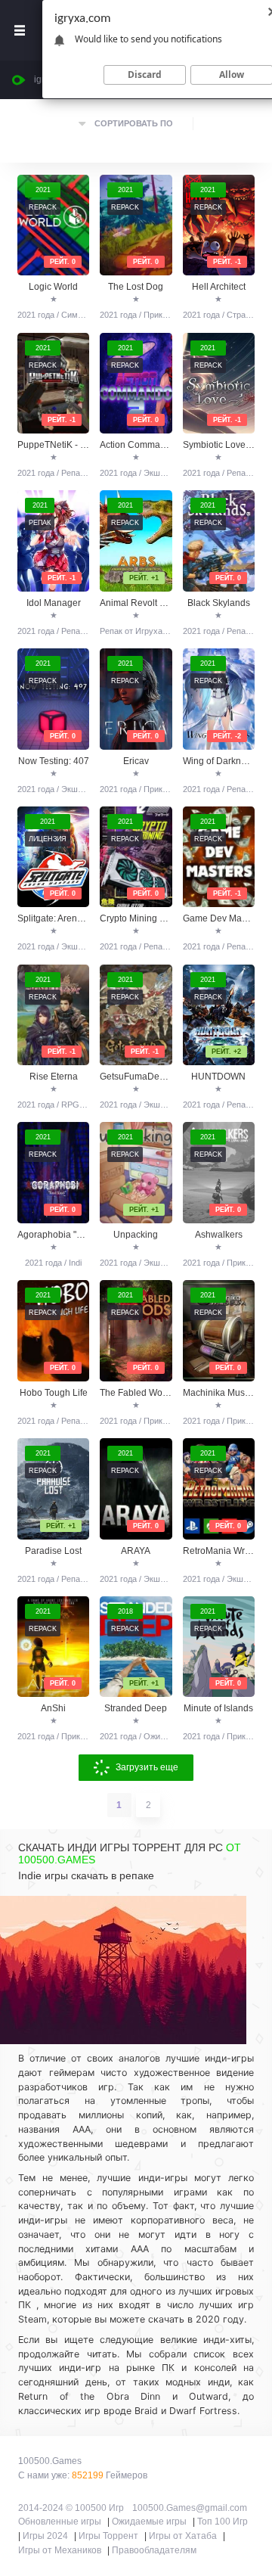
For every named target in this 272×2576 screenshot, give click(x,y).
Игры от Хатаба (183, 2536)
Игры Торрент (108, 2536)
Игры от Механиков (60, 2550)
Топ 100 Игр (223, 2522)
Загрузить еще (147, 1767)
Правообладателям (154, 2550)
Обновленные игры (60, 2522)
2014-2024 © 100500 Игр (71, 2508)
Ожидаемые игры (149, 2522)
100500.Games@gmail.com (190, 2508)
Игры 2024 (45, 2536)
